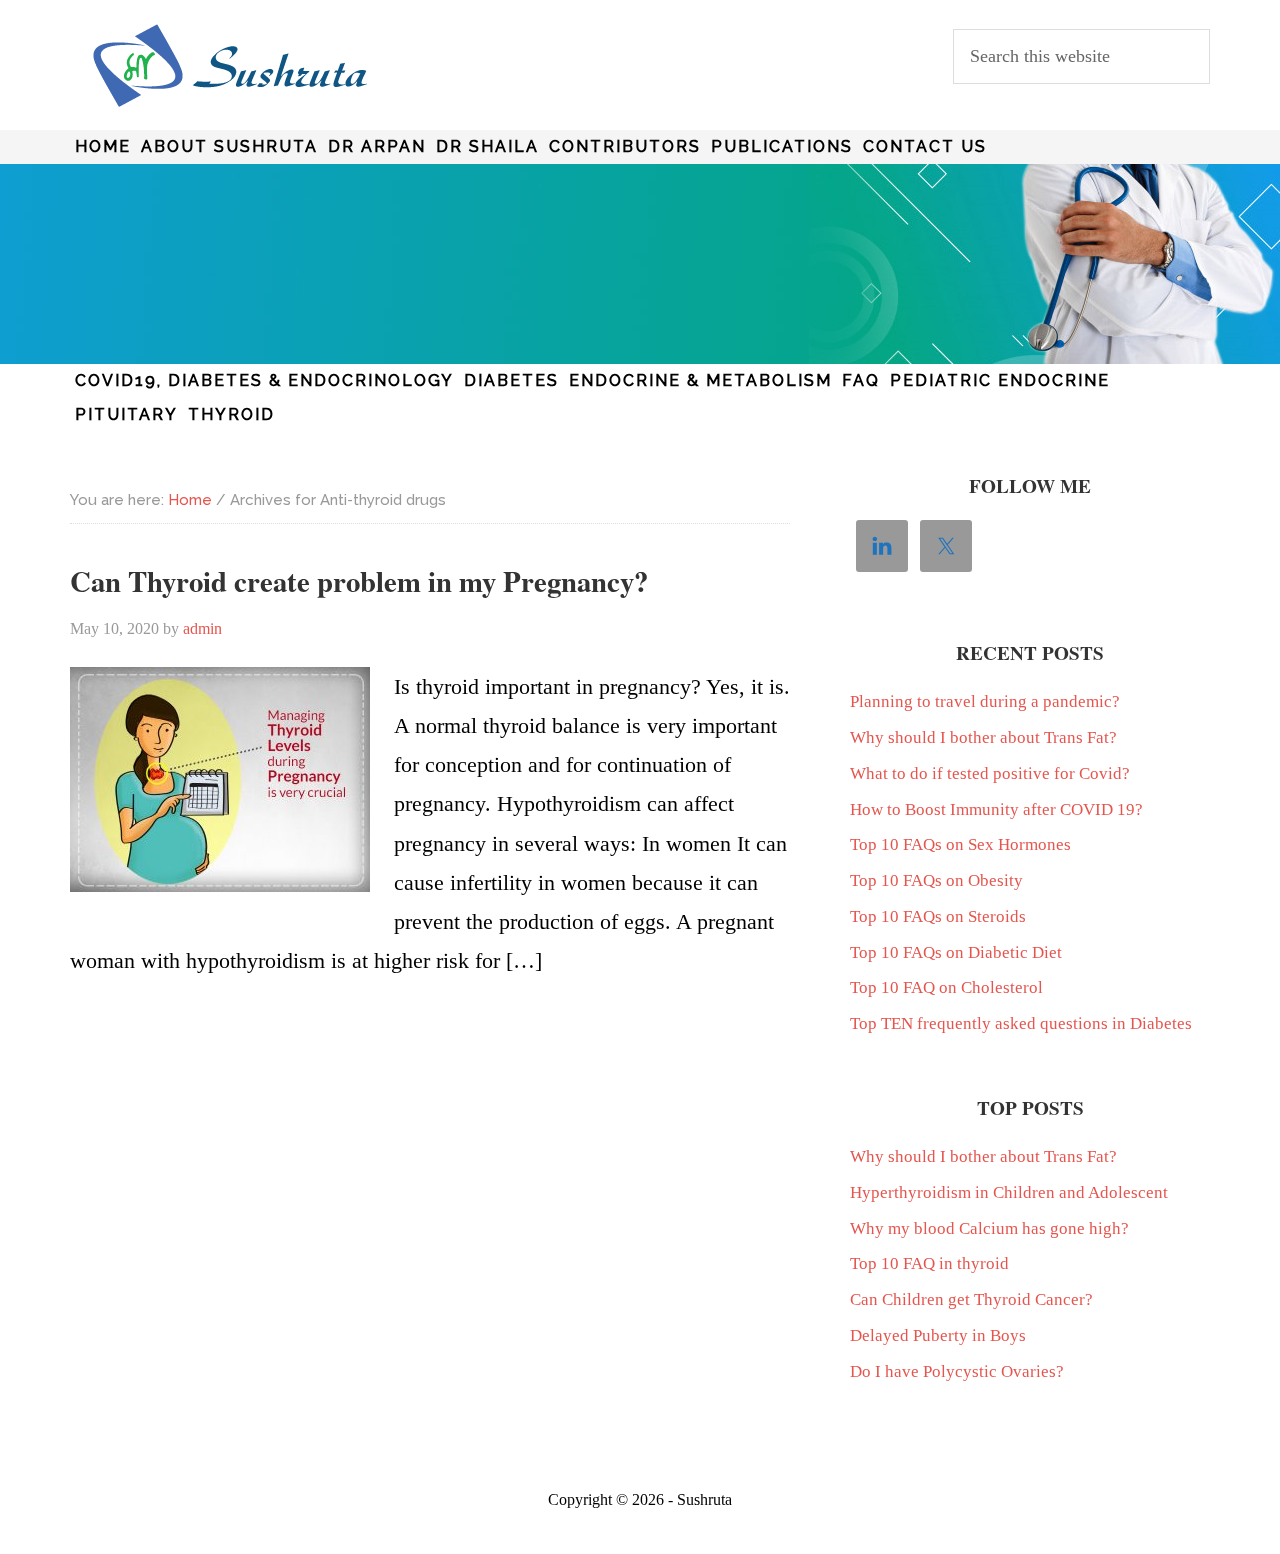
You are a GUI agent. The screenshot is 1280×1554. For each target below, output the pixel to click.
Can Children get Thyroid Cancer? (971, 1299)
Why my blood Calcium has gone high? (989, 1228)
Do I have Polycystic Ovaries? (957, 1371)
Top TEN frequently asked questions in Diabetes (1021, 1023)
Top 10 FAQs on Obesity (936, 880)
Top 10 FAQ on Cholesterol (946, 987)
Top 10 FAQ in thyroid (929, 1263)
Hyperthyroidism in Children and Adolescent (1009, 1192)
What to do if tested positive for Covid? (990, 773)
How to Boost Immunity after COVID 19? (996, 809)
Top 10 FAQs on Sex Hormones (960, 844)
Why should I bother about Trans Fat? (983, 737)
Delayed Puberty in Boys (938, 1335)
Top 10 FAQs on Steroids (938, 916)
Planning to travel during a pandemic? (985, 701)
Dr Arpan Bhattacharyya (230, 66)
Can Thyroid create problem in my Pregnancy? (359, 581)
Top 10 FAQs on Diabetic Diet (956, 952)
